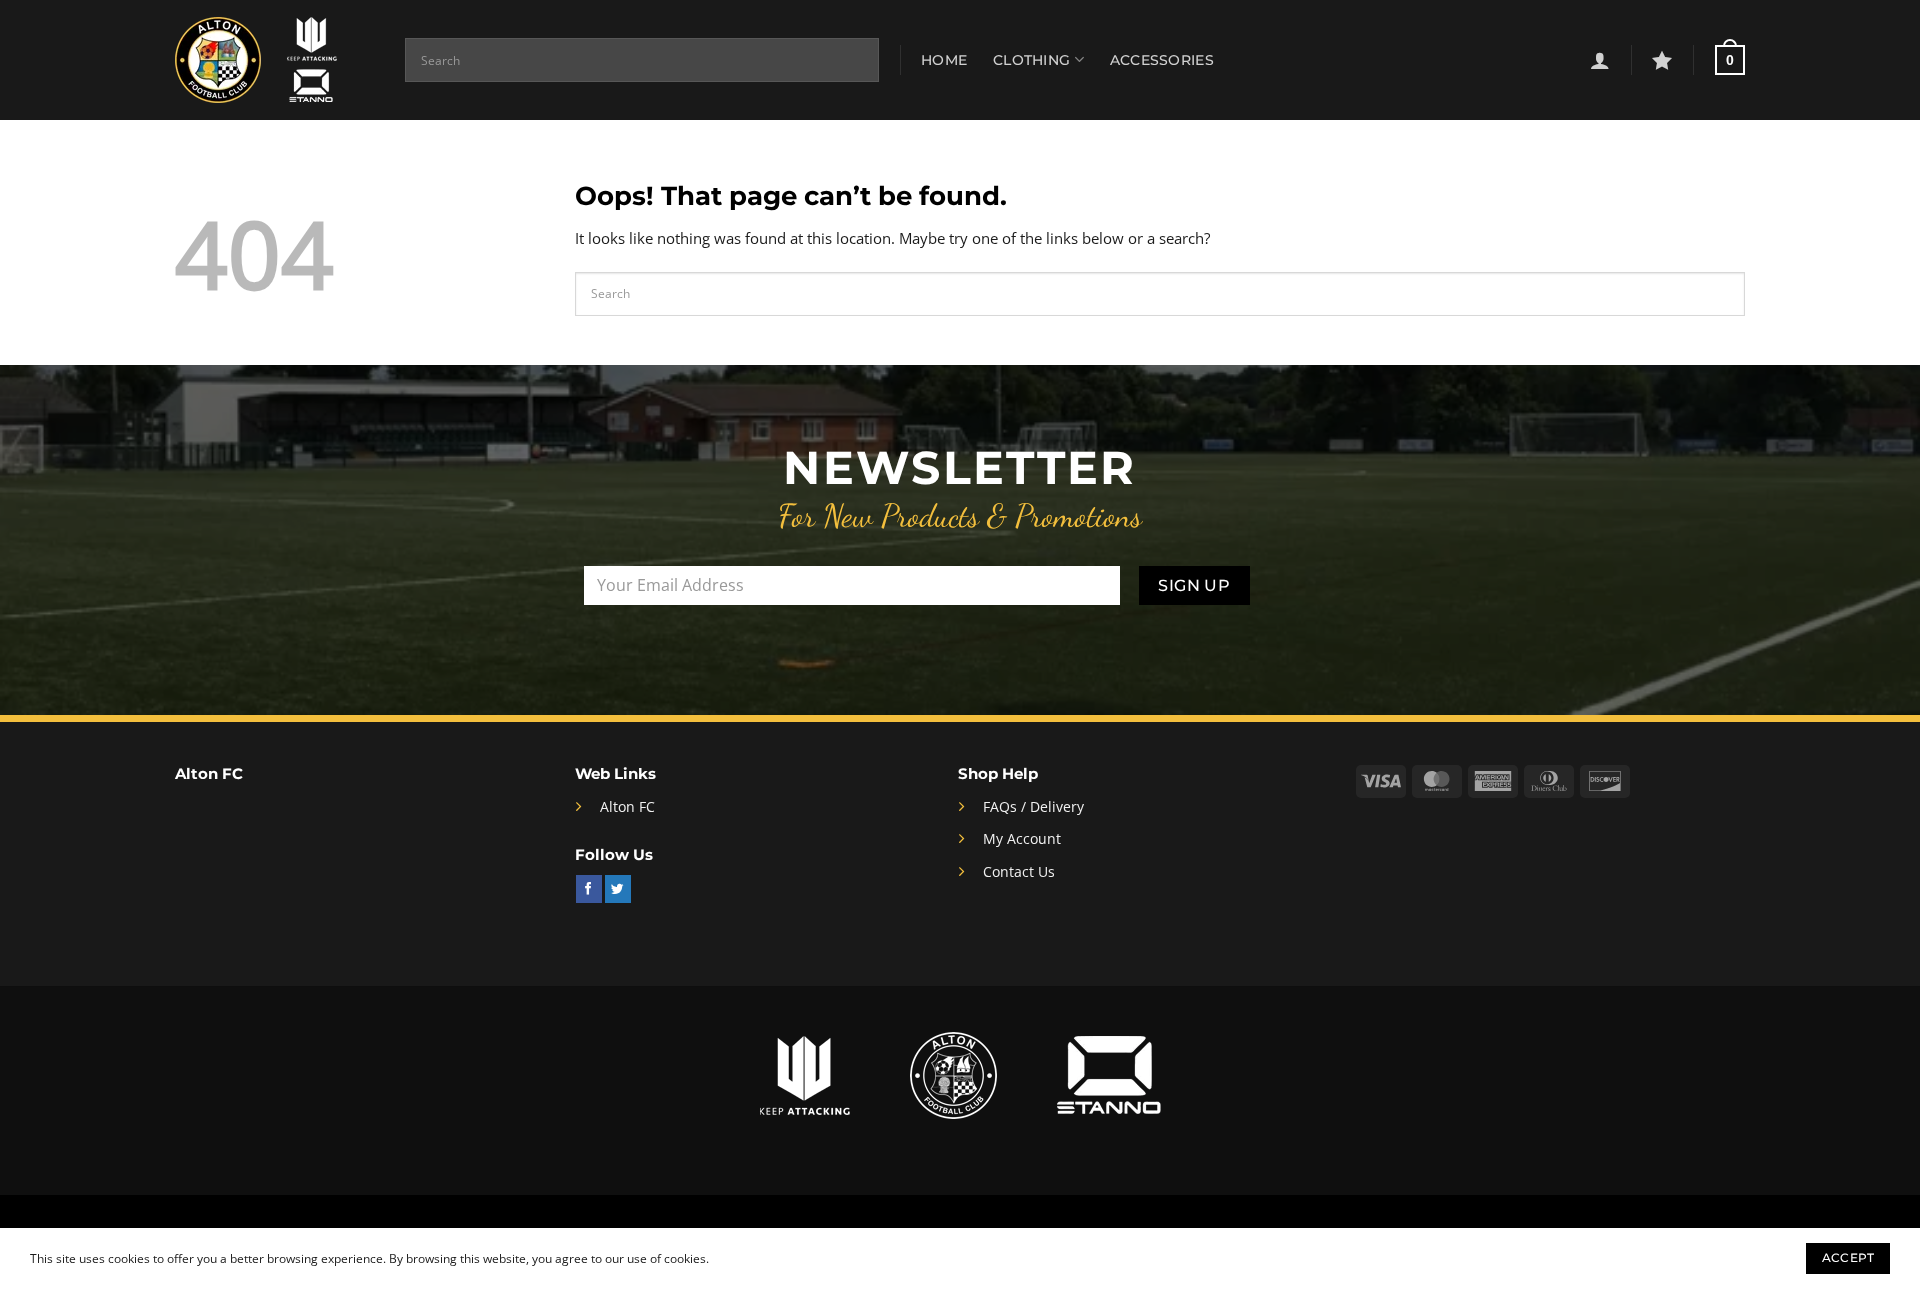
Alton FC (627, 806)
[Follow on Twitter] (618, 888)
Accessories (1162, 60)
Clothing (1031, 60)
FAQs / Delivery (1033, 806)
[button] (1600, 60)
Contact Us (1019, 871)
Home (944, 60)
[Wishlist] (1662, 60)
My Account (1022, 838)
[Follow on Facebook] (589, 888)
